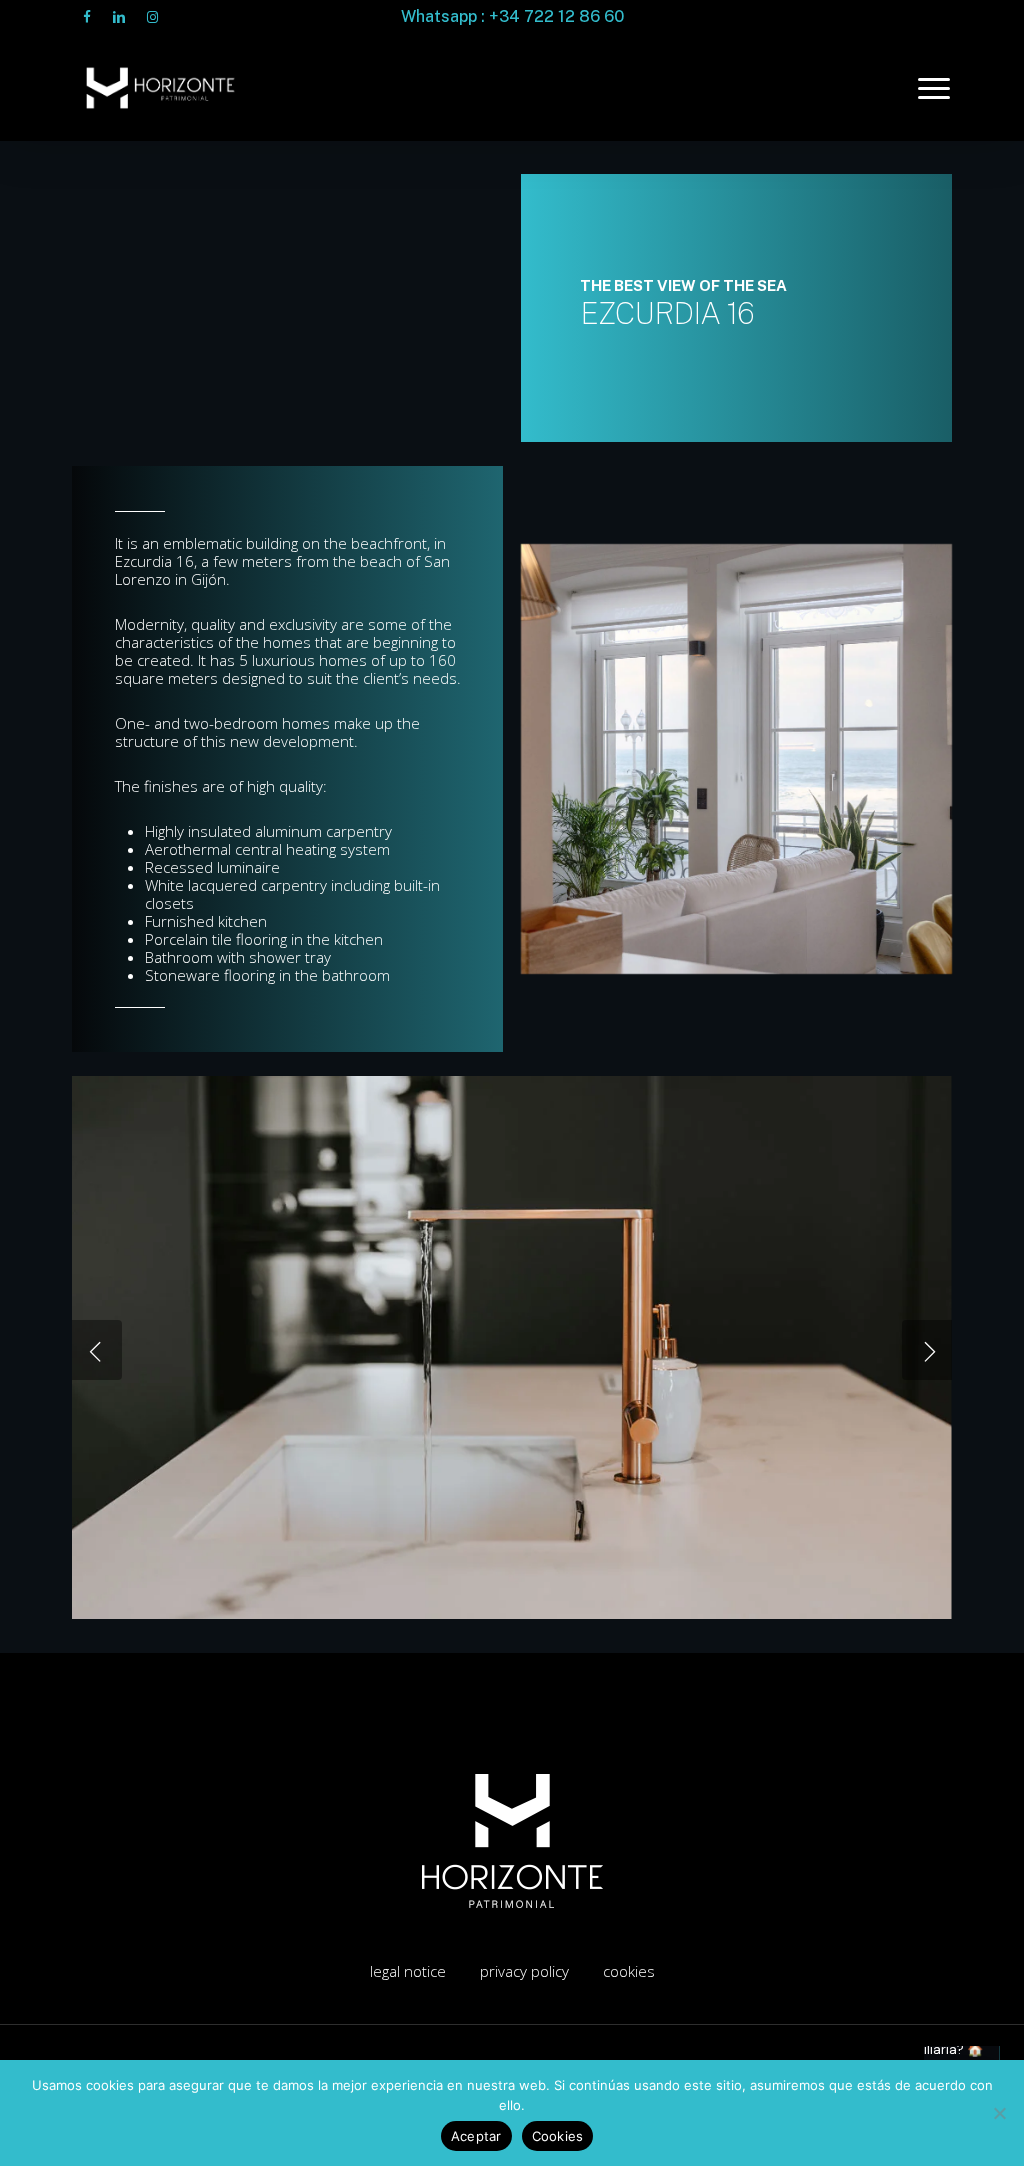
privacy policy (524, 1971)
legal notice (408, 1971)
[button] (935, 88)
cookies (629, 1971)
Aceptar (476, 2136)
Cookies (558, 2136)
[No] (999, 2113)
